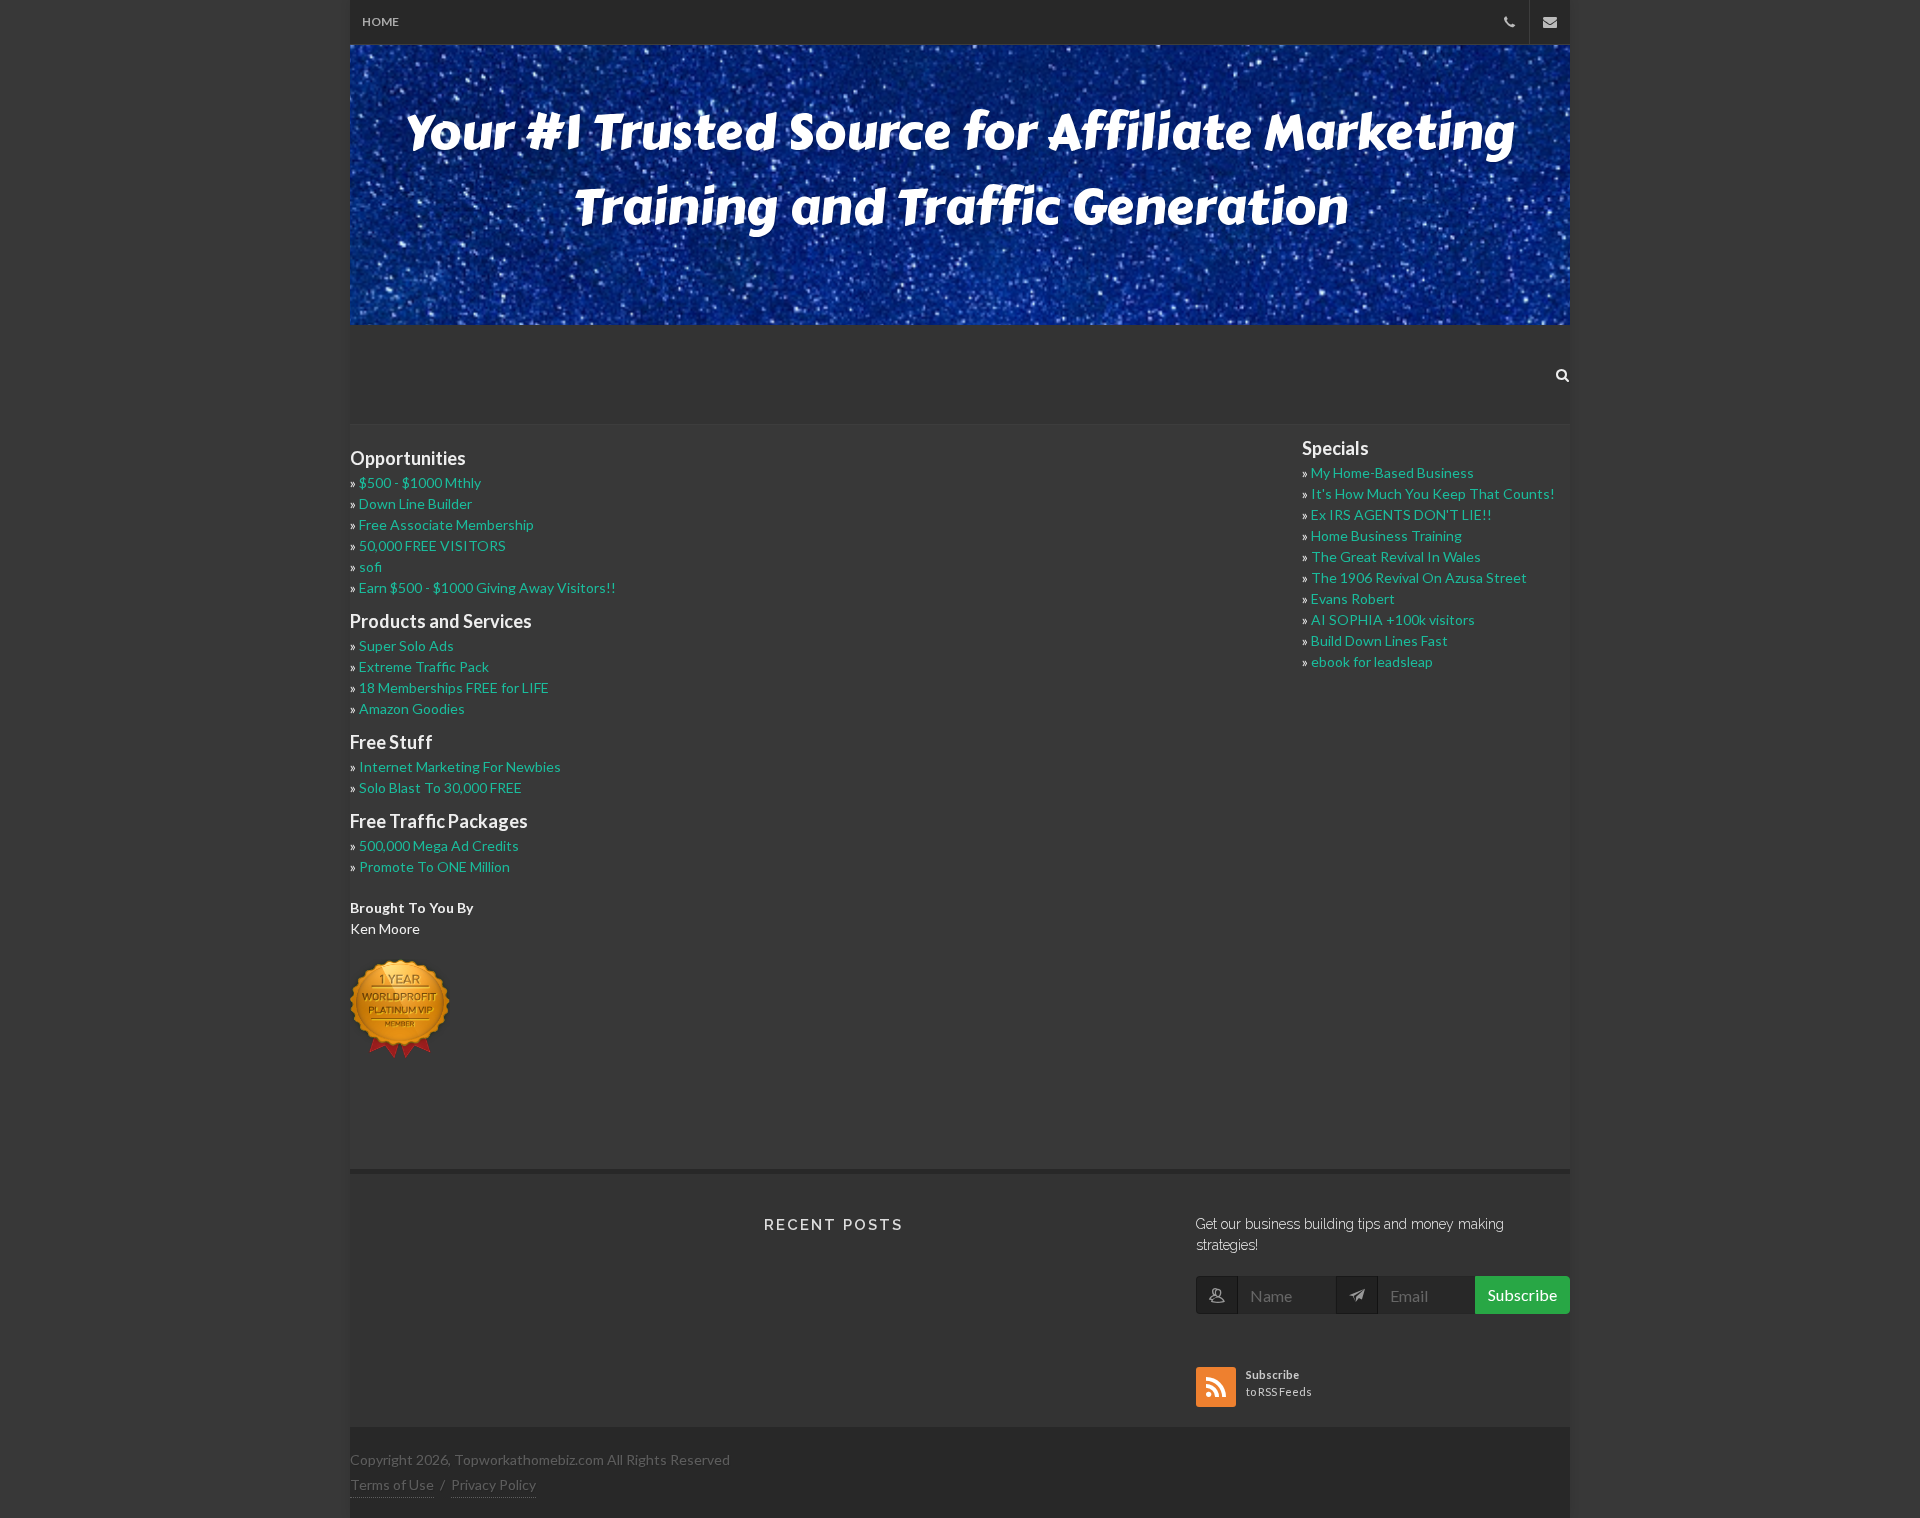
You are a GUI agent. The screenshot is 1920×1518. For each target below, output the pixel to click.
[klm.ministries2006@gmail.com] (1550, 22)
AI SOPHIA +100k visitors (1393, 619)
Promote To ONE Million (434, 866)
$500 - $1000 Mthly (420, 482)
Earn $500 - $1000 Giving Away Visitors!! (487, 587)
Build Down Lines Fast (1379, 640)
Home (380, 21)
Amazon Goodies (412, 708)
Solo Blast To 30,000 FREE (440, 787)
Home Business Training (1386, 535)
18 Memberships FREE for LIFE (454, 687)
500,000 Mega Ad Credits (439, 845)
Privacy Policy (493, 1484)
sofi (370, 566)
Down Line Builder (415, 503)
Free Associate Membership (446, 524)
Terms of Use (392, 1484)
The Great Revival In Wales (1396, 556)
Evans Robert (1353, 598)
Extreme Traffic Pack (424, 666)
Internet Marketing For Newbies (460, 766)
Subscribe (1522, 1294)
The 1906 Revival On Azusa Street (1419, 577)
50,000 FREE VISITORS (432, 545)
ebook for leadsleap (1372, 661)
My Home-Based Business (1392, 472)
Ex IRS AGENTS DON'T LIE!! (1401, 514)
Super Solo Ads (406, 645)
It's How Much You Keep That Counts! (1433, 493)
